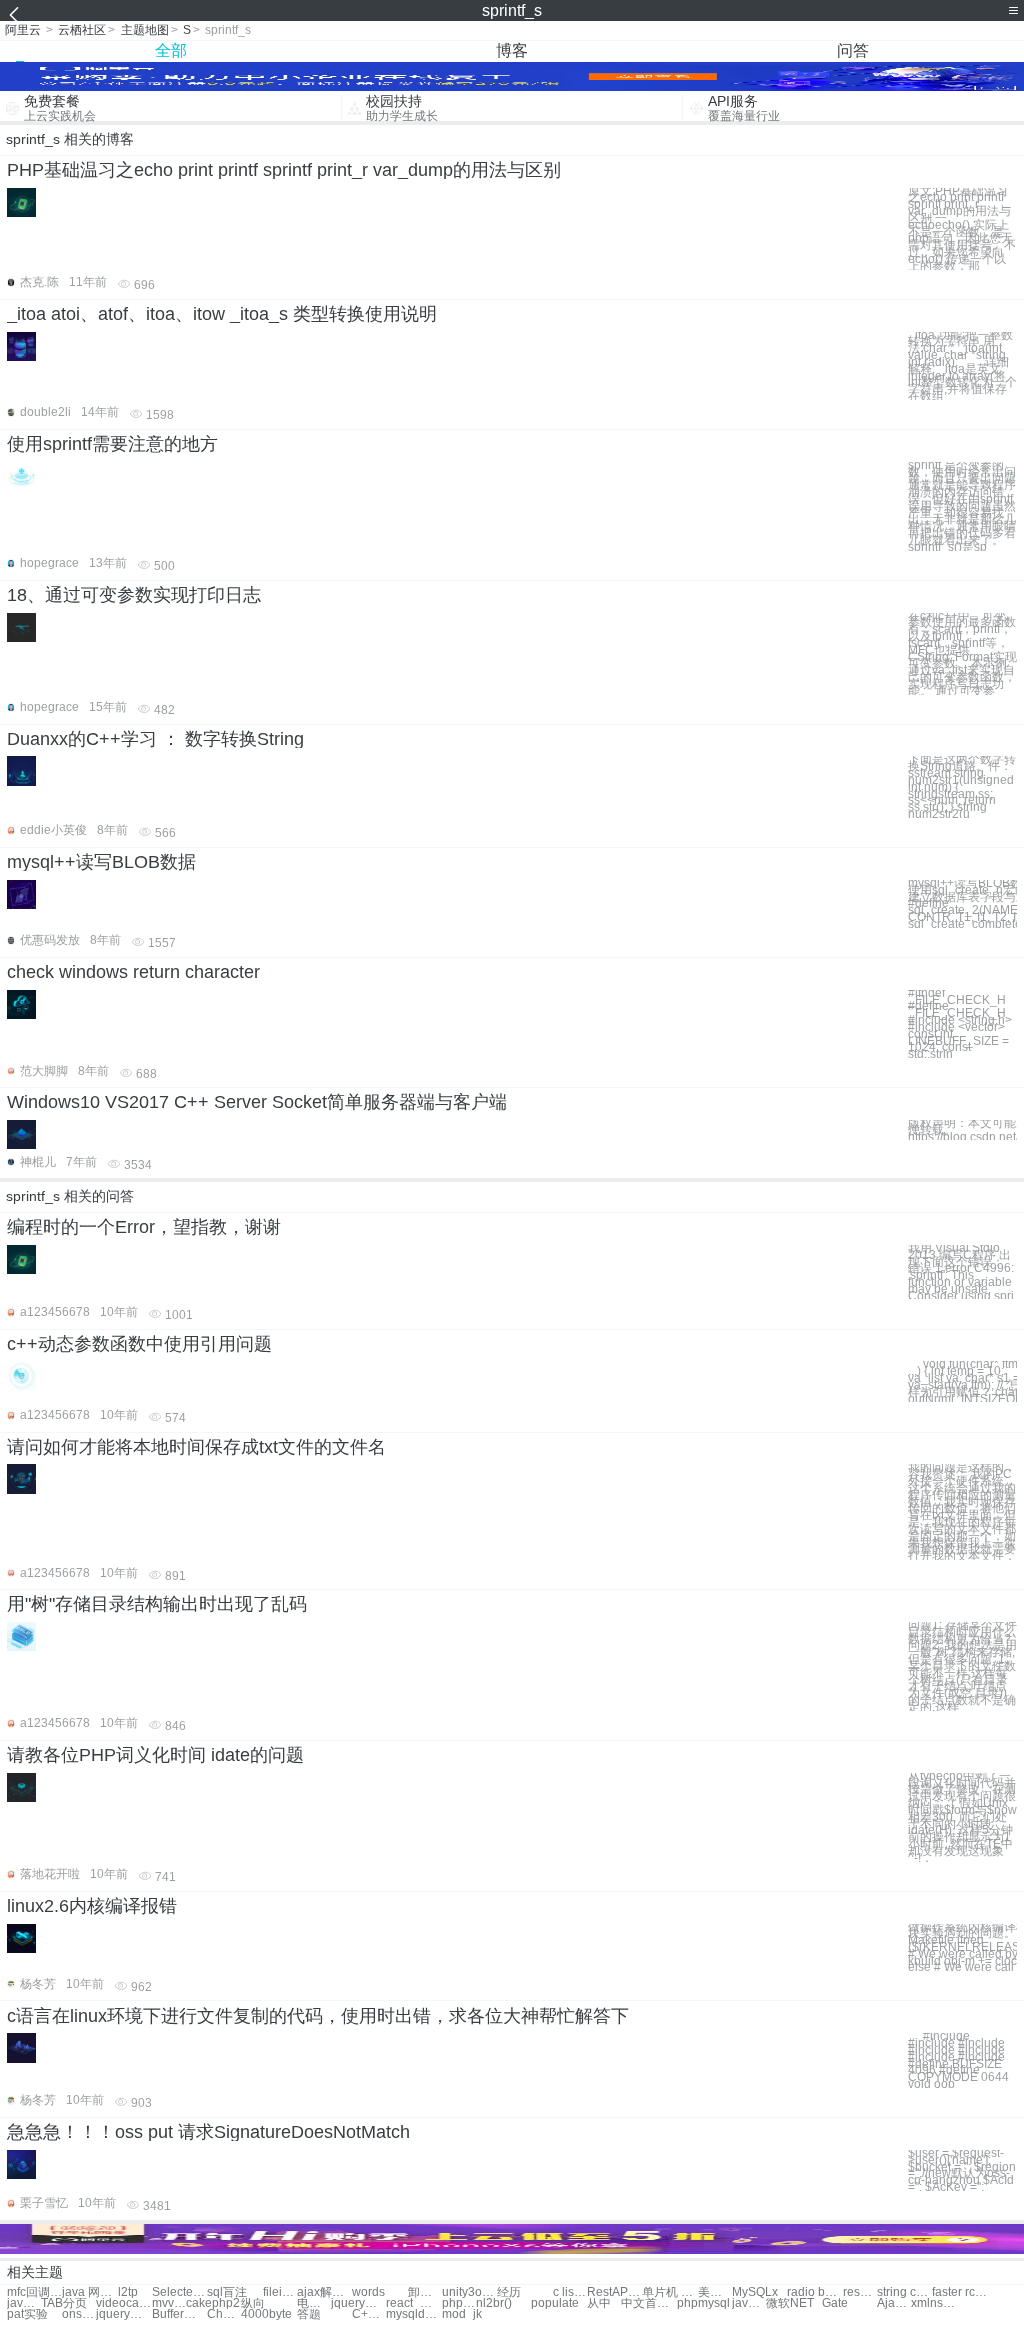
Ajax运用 (894, 2303)
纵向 (253, 2303)
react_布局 (413, 2303)
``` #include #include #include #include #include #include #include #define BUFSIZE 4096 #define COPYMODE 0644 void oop (958, 2060)
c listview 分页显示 (570, 2292)
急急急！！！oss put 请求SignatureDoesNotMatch (208, 2132)
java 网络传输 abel (89, 2292)
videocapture (123, 2303)
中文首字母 (648, 2303)
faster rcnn (959, 2292)
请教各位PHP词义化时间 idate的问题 (155, 1755)
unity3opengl (469, 2292)
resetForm (860, 2292)
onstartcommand (79, 2314)
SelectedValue (179, 2292)
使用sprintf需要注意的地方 (112, 444)
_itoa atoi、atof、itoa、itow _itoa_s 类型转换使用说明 (222, 314)
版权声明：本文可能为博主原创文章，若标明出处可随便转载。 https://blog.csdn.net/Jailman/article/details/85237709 (962, 1130)
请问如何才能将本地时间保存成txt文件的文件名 (196, 1447)
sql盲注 (227, 2292)
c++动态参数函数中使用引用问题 (139, 1344)
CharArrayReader (224, 2314)
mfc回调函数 (34, 2292)
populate (555, 2303)
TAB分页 (64, 2303)
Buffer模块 (179, 2314)
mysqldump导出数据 (413, 2314)
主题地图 (145, 30)
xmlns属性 (938, 2303)
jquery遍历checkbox (358, 2303)
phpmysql (703, 2303)
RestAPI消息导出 (614, 2292)
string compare (904, 2292)
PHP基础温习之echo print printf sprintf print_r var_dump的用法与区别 (284, 170)
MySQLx (755, 2292)
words (368, 2292)
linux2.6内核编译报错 (92, 1906)
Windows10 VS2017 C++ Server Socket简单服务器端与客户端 (257, 1102)
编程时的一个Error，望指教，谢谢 (144, 1227)
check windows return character (133, 972)
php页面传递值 (459, 2303)
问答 (853, 50)
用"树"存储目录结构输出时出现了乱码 (157, 1604)
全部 (171, 50)
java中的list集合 (24, 2303)
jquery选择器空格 (123, 2314)
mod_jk (462, 2314)
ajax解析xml (324, 2292)
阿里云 (23, 30)
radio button (814, 2292)
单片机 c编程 (669, 2292)
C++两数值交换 (369, 2314)
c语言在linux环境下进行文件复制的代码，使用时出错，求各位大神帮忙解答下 (318, 2016)
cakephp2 (213, 2303)
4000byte (266, 2314)
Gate (835, 2303)
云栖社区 (82, 30)
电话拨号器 (314, 2303)
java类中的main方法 (749, 2303)
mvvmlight (169, 2303)
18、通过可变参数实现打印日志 (134, 595)
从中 (599, 2303)
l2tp (128, 2292)
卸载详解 (425, 2292)
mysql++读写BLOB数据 (101, 862)
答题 (309, 2314)
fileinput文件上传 (280, 2292)
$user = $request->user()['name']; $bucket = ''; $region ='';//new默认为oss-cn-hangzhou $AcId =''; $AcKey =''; (962, 2170)
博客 (512, 50)
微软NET (790, 2303)
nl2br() (494, 2303)
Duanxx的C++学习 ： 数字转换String (155, 739)
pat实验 (27, 2314)
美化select (715, 2292)
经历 (509, 2292)
